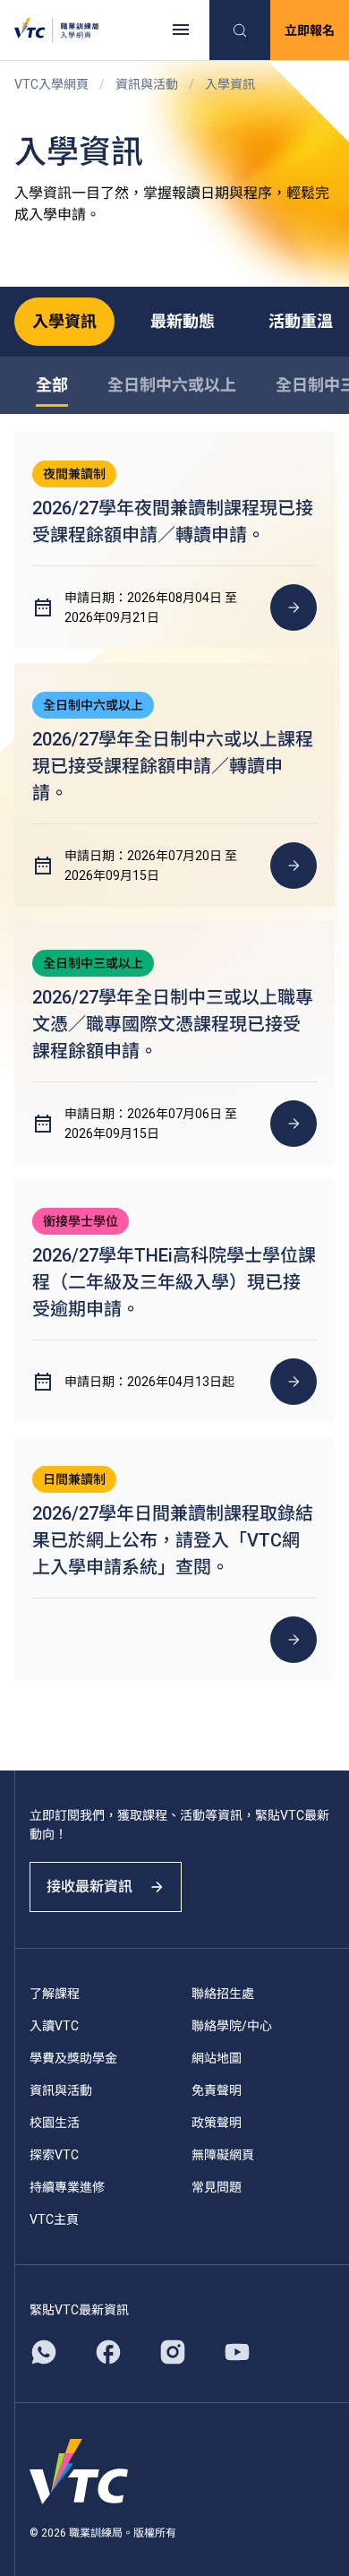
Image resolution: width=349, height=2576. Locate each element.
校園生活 (55, 2123)
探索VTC (54, 2155)
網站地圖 (217, 2058)
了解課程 (55, 1994)
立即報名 (310, 30)
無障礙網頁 (223, 2155)
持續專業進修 (67, 2187)
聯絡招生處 (223, 1994)
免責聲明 (217, 2090)
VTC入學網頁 (51, 84)
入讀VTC (54, 2026)
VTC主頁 (54, 2219)
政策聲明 (217, 2123)
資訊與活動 (147, 84)
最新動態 (183, 321)
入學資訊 (64, 321)
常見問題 (217, 2187)
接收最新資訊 (89, 1887)
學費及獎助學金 (73, 2058)
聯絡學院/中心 (232, 2026)
